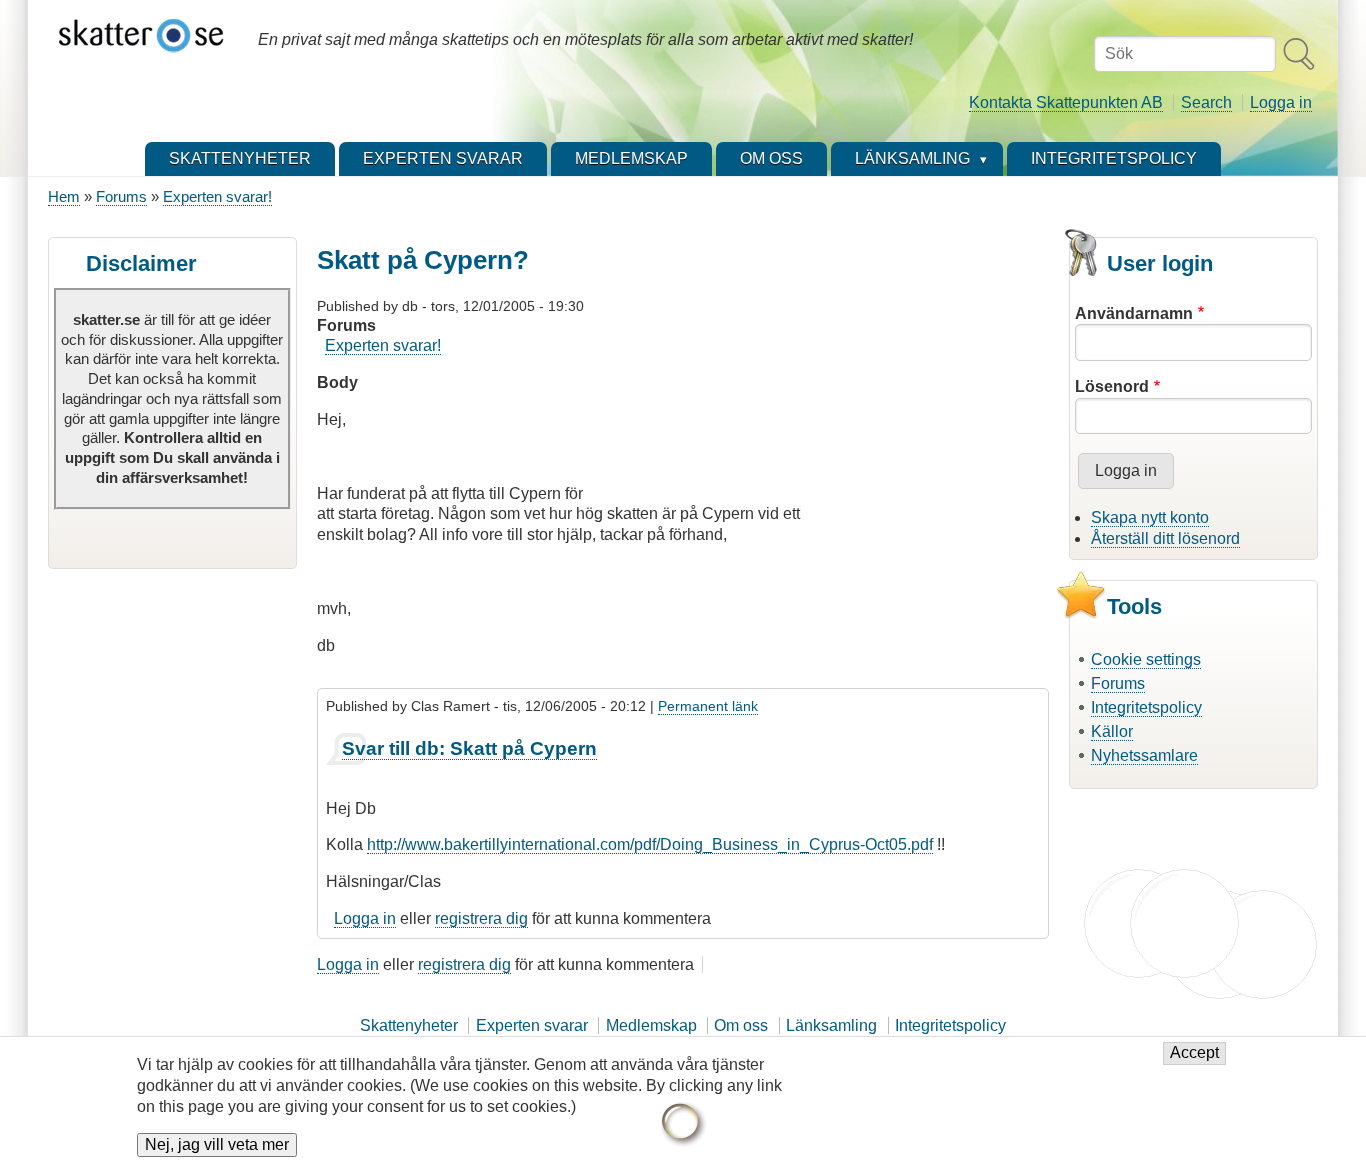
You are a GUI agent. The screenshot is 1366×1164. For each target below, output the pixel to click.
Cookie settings (1146, 659)
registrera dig (481, 918)
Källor (1112, 731)
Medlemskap (651, 1025)
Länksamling (831, 1025)
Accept (1194, 1053)
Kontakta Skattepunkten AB (1066, 102)
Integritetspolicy (1146, 707)
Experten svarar (532, 1025)
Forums (121, 196)
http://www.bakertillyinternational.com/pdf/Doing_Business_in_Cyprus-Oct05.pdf (650, 844)
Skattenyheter (409, 1025)
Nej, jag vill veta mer (217, 1145)
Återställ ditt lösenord (1165, 538)
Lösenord (1112, 386)
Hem (64, 196)
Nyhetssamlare (1144, 755)
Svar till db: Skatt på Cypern (469, 748)
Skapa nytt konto (1150, 517)
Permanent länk (708, 706)
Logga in (1281, 102)
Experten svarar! (217, 196)
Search (1206, 102)
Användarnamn (1134, 313)
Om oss (741, 1025)
